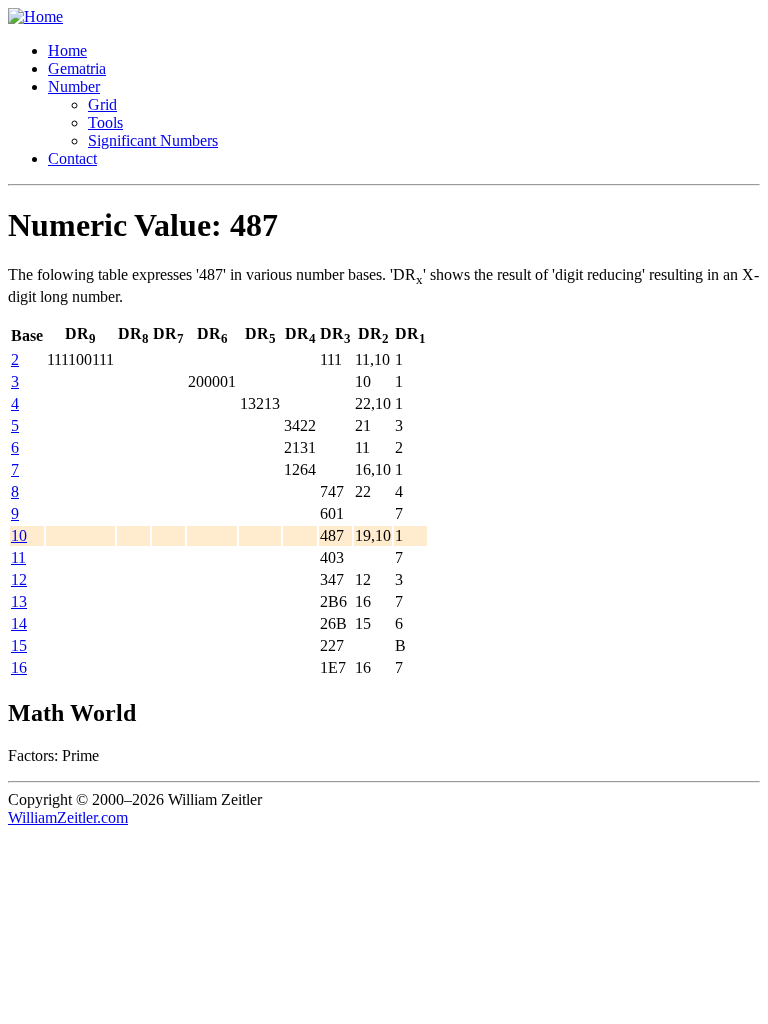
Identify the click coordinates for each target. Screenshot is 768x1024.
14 (19, 623)
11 (18, 557)
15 (19, 645)
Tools (105, 122)
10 (19, 535)
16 (19, 667)
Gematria (77, 68)
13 (19, 601)
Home (67, 50)
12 (19, 579)
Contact (72, 158)
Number (74, 86)
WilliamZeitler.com (68, 817)
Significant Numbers (153, 140)
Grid (102, 104)
